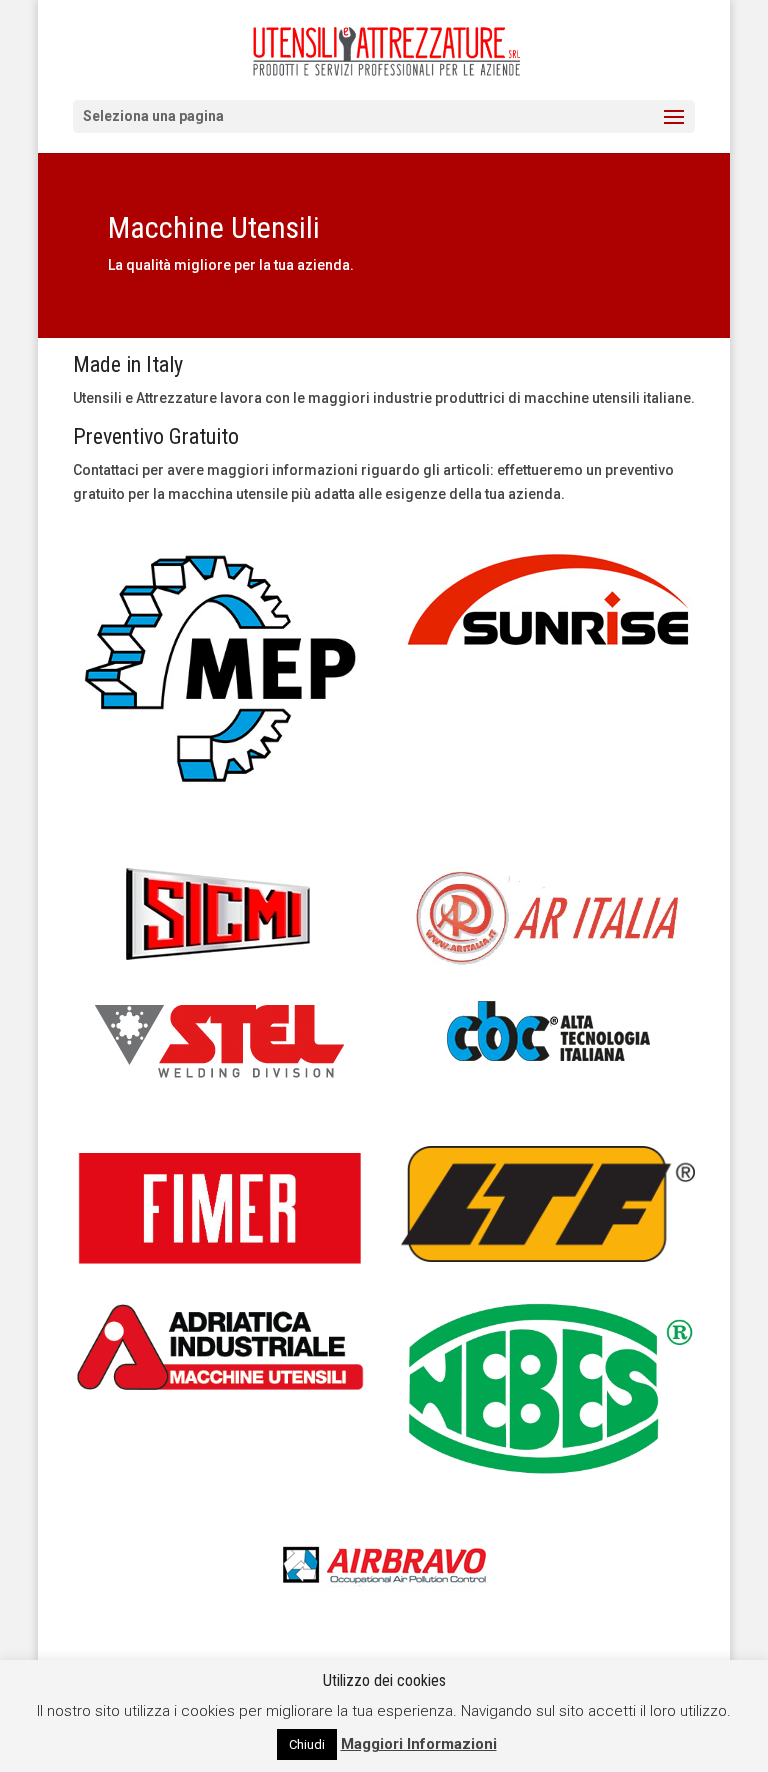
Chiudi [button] (307, 1744)
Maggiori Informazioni (419, 1744)
